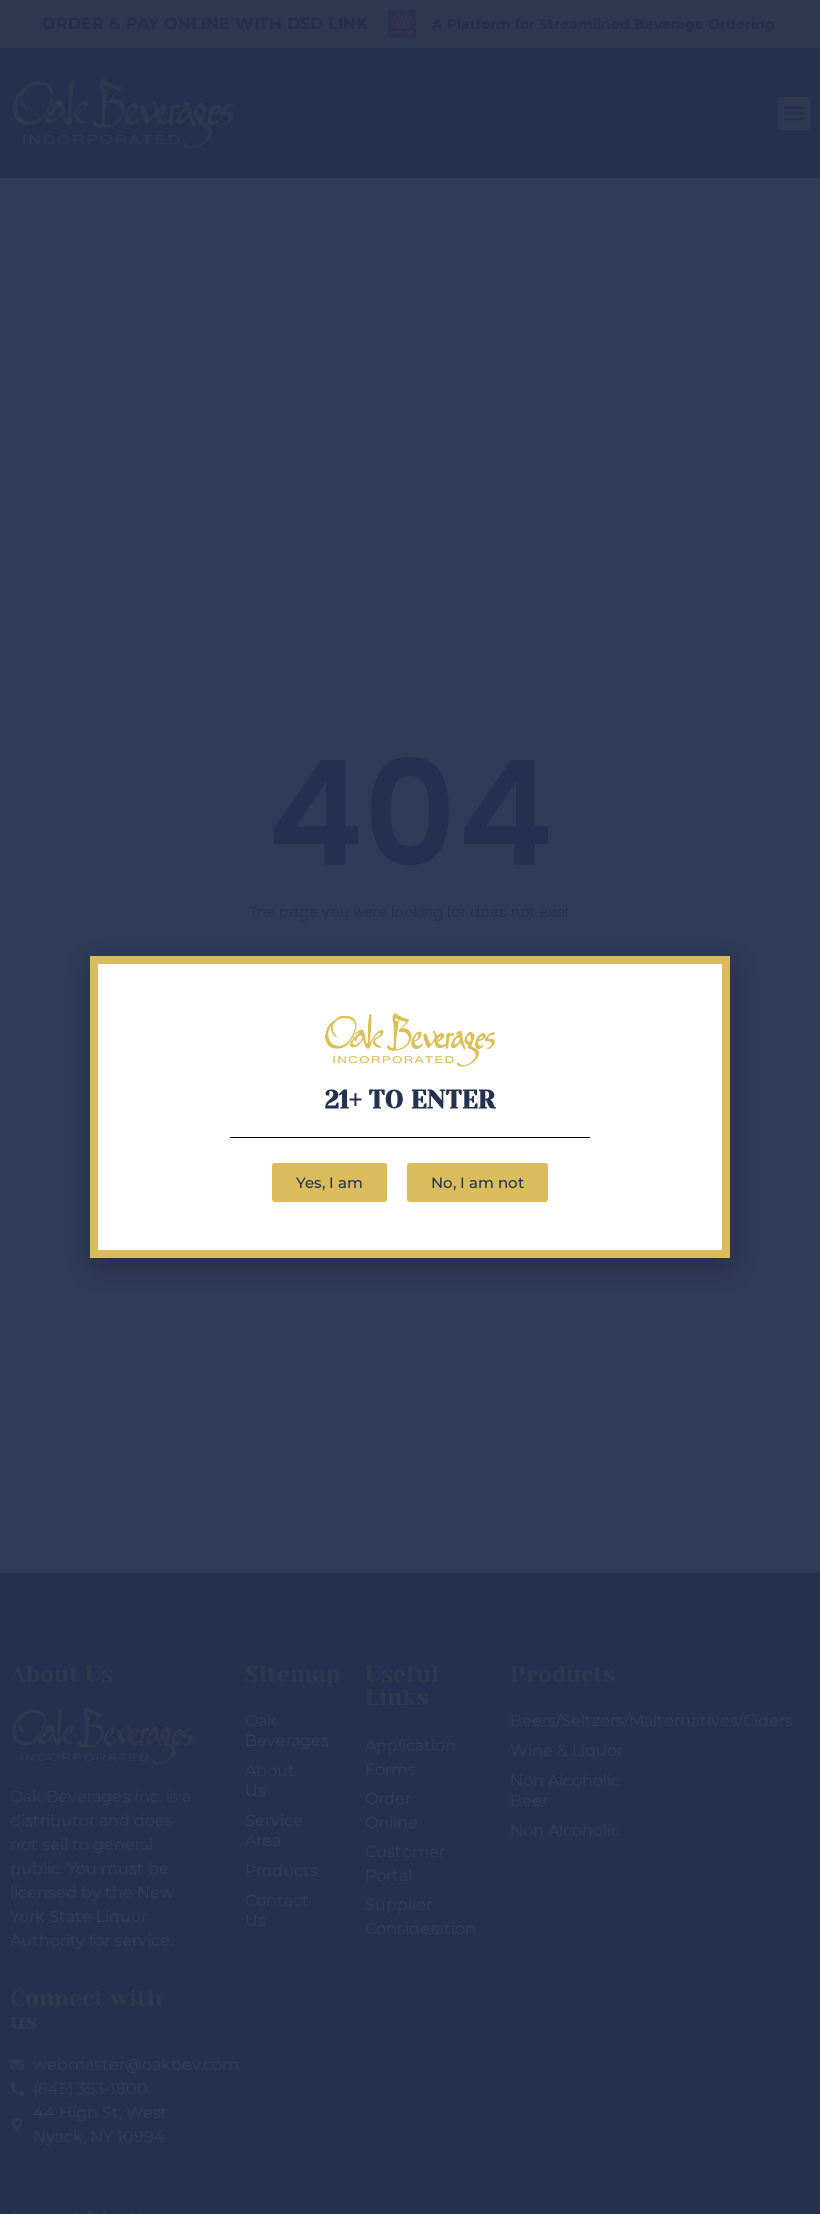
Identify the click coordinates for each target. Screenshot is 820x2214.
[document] (410, 1107)
